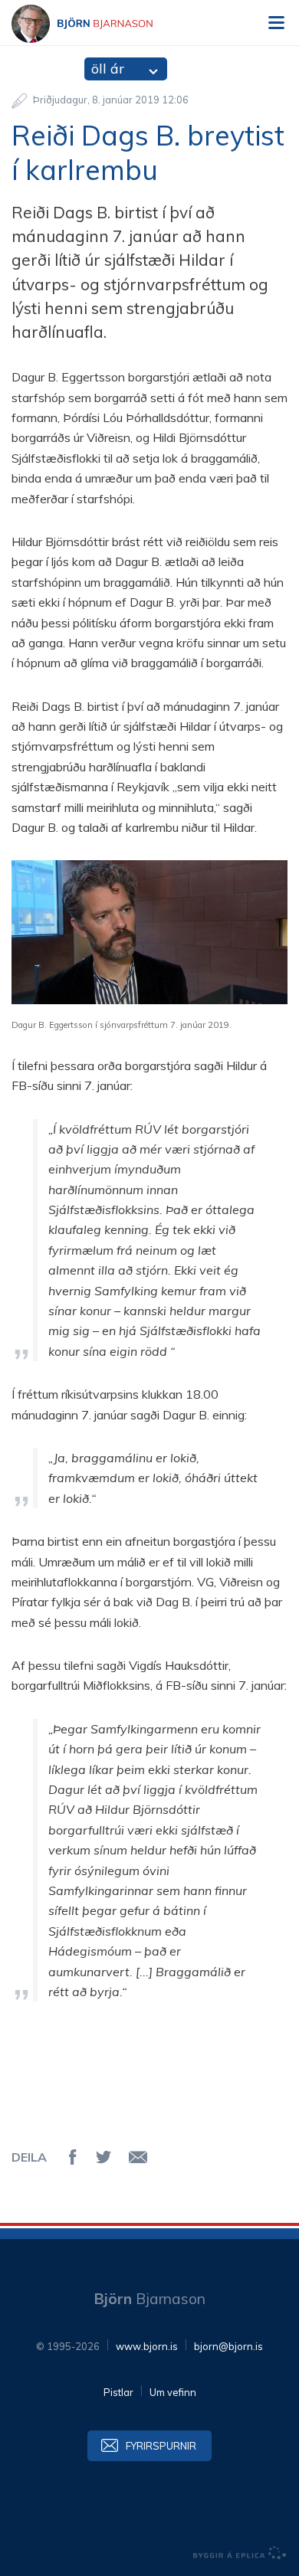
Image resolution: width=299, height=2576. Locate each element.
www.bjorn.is (147, 2346)
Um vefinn (173, 2392)
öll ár (108, 69)
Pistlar (118, 2392)
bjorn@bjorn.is (228, 2346)
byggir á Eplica (240, 2553)
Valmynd (276, 23)
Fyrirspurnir (161, 2446)
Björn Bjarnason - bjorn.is (96, 24)
